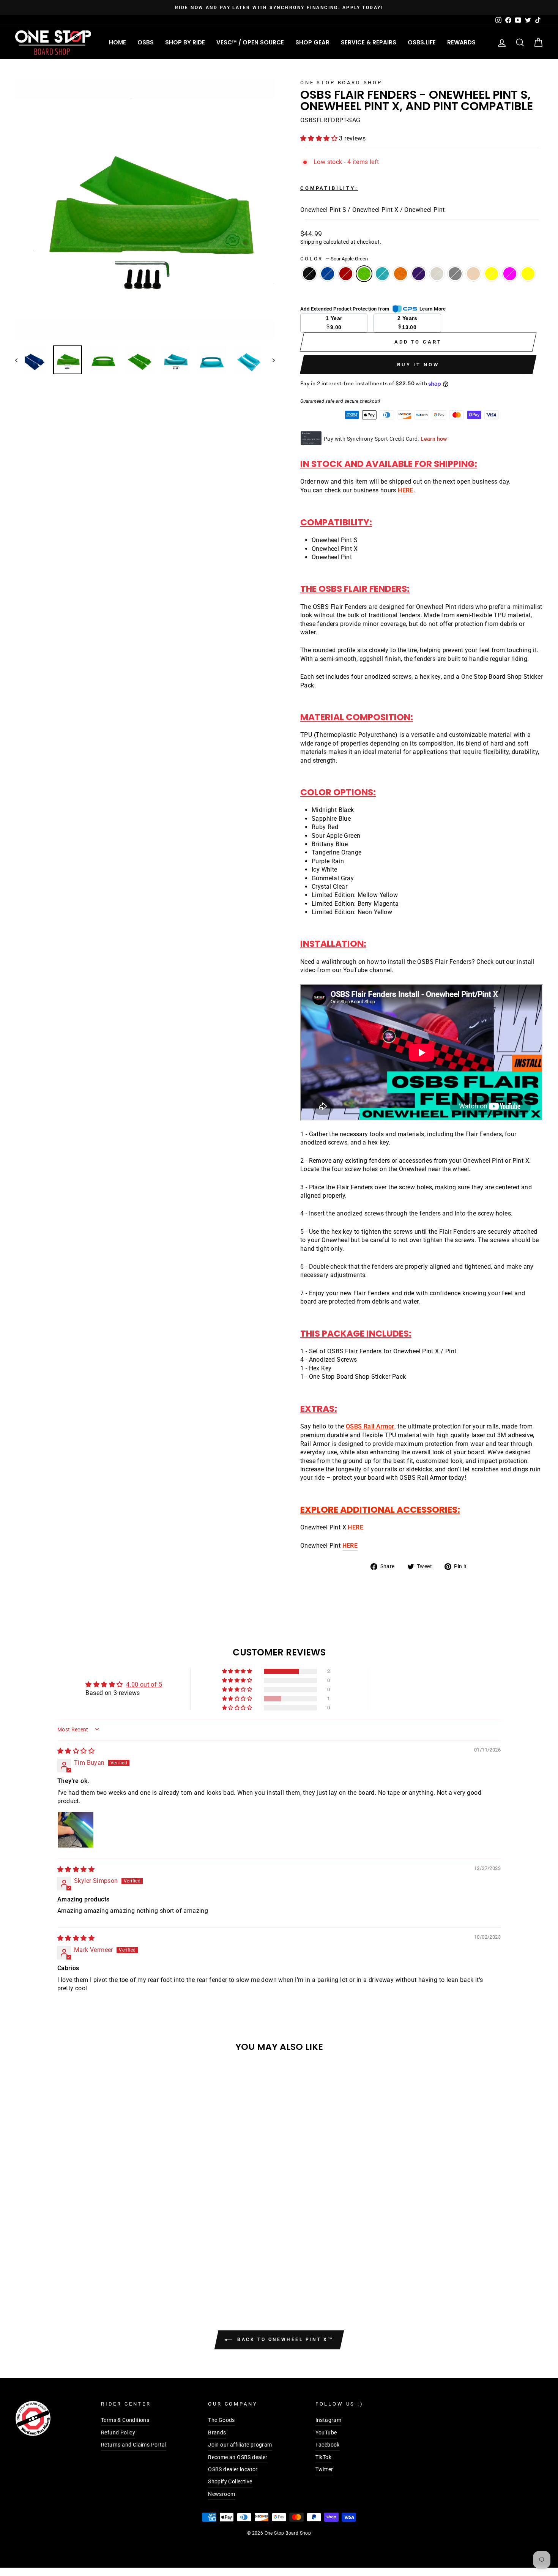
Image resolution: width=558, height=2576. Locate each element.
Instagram (329, 2420)
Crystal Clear (473, 274)
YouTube (326, 2433)
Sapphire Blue (328, 274)
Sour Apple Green (364, 274)
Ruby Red (346, 274)
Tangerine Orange (400, 274)
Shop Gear (312, 42)
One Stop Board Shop (341, 83)
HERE (406, 490)
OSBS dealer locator (233, 2469)
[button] (320, 138)
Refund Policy (118, 2433)
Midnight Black (309, 274)
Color (334, 259)
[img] (76, 1751)
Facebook (328, 2445)
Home (117, 42)
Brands (217, 2433)
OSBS (146, 42)
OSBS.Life (422, 42)
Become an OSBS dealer (238, 2457)
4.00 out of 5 (144, 1684)
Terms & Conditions (125, 2420)
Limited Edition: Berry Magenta (510, 274)
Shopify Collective (230, 2481)
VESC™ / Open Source (250, 42)
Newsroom (221, 2494)
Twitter (324, 2469)
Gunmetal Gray (455, 274)
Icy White (437, 274)
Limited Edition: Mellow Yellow (492, 274)
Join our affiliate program (240, 2445)
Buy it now (418, 365)
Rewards (461, 42)
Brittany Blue (382, 274)
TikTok (323, 2457)
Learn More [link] (433, 309)
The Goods (221, 2420)
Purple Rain (419, 274)
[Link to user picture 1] (76, 1830)
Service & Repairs (369, 42)
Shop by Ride (185, 42)
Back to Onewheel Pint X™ (285, 2340)
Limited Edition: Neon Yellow (528, 274)
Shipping (311, 242)
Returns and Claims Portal (134, 2445)
